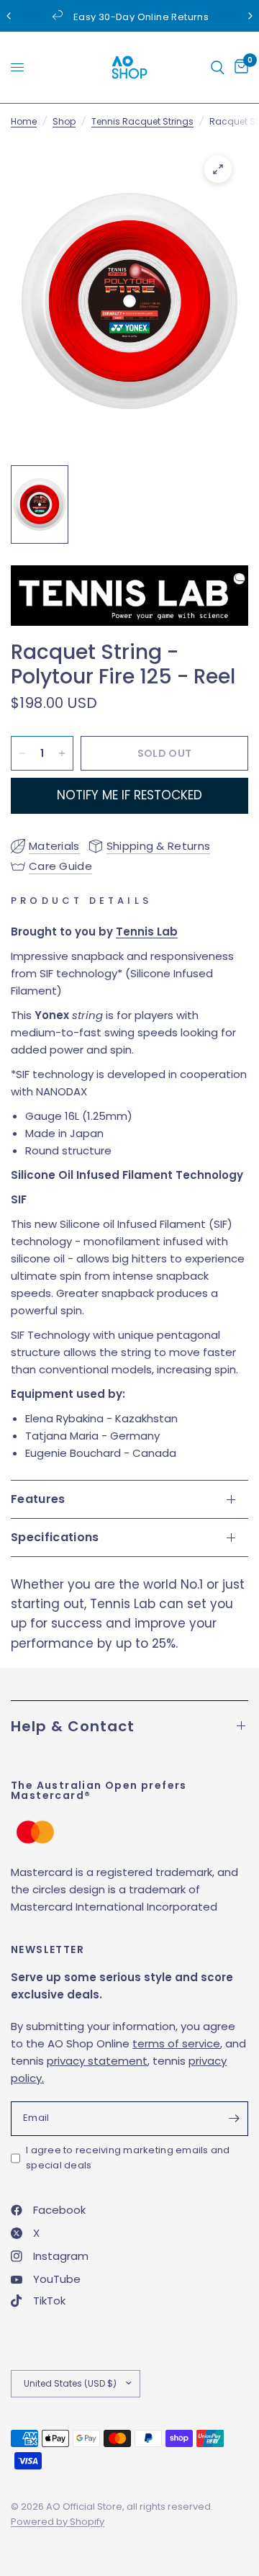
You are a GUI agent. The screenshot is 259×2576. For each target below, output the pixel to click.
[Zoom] (218, 169)
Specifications (55, 1537)
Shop (64, 121)
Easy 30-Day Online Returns (141, 17)
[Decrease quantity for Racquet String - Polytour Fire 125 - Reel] (22, 753)
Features (38, 1499)
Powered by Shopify (58, 2522)
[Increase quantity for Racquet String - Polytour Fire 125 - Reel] (62, 753)
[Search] (218, 67)
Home (24, 121)
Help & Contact (73, 1726)
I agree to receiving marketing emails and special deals (128, 2158)
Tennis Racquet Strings (142, 121)
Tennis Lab (147, 932)
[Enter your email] (234, 2119)
